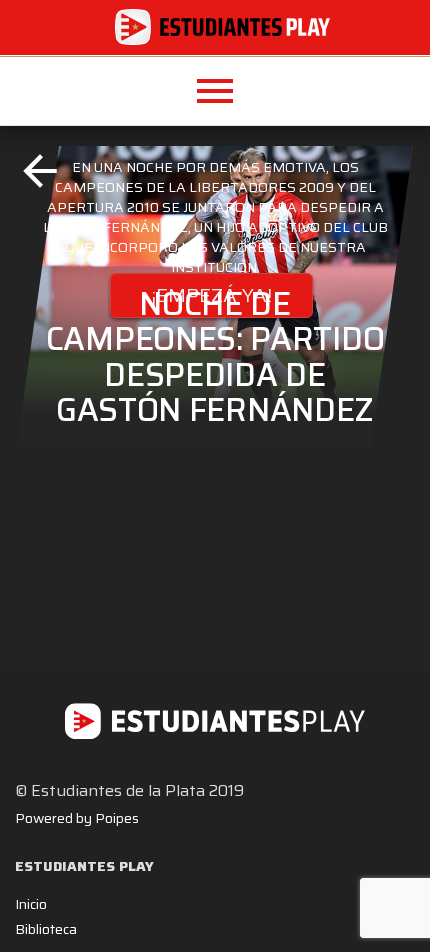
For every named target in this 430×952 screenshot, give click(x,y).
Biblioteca (46, 929)
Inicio (31, 904)
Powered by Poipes (77, 818)
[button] (215, 91)
